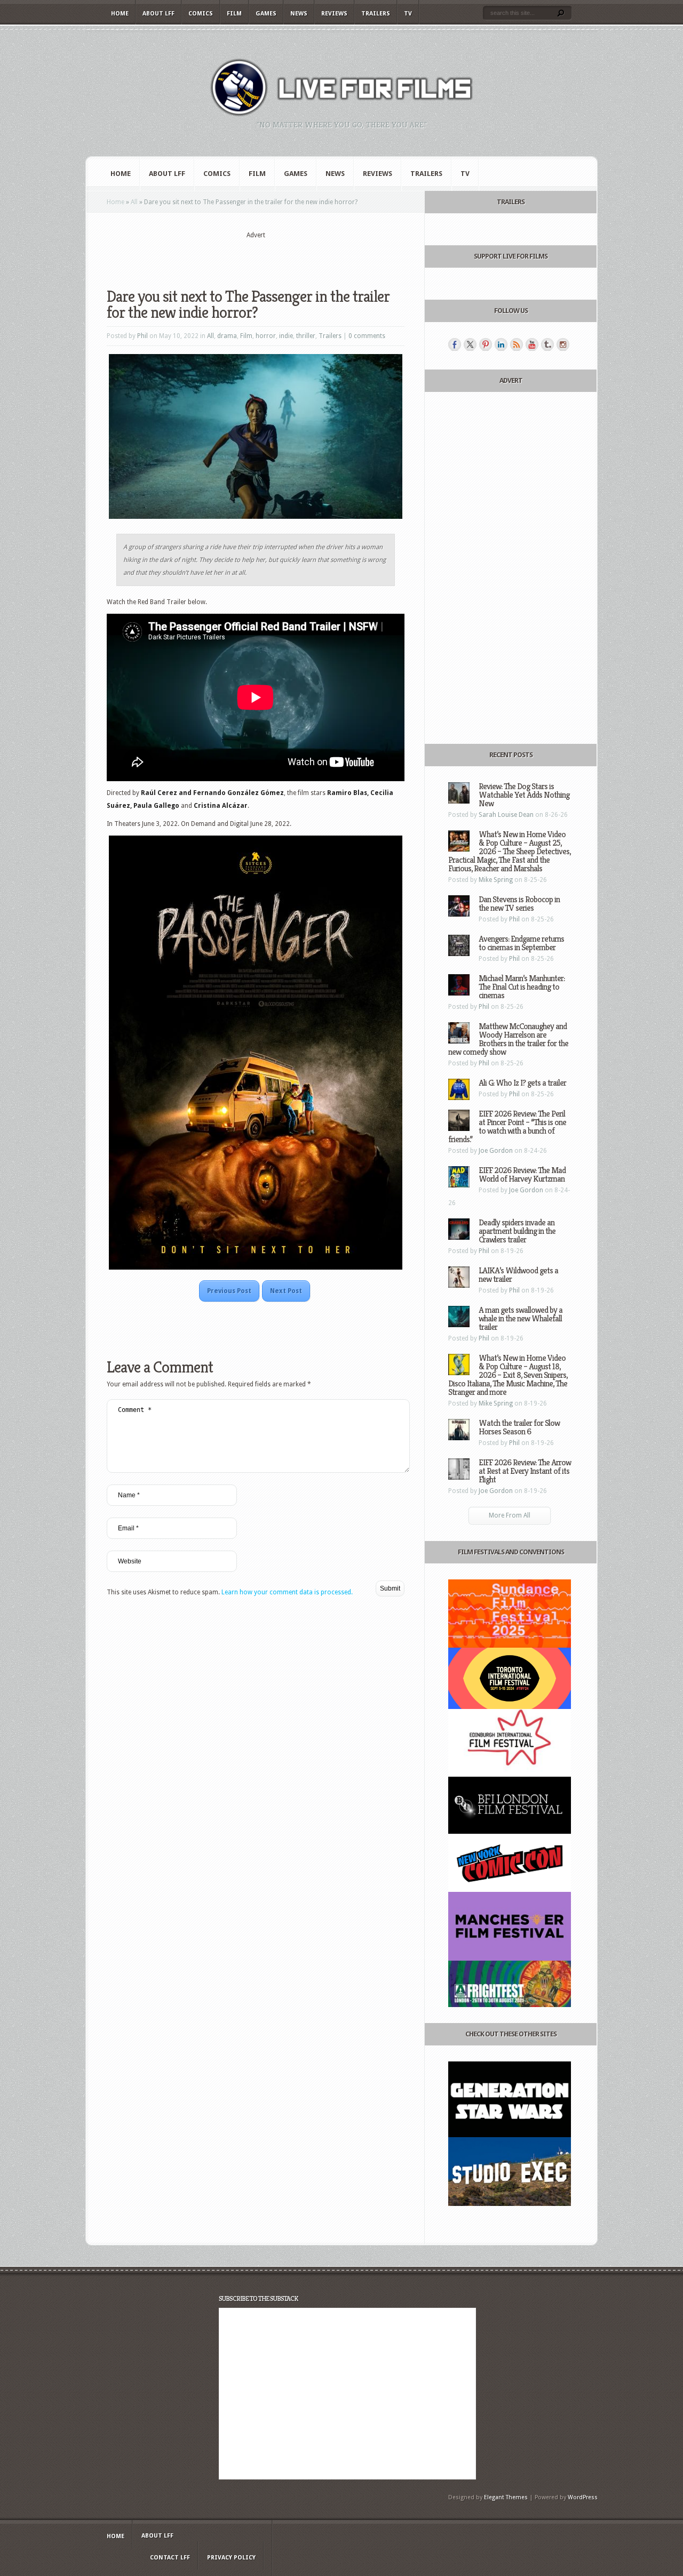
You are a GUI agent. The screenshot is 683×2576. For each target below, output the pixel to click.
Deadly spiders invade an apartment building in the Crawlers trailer (517, 1231)
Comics (201, 14)
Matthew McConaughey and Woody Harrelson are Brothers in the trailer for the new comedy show (508, 1039)
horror (266, 336)
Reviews (334, 14)
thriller (306, 336)
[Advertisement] (256, 256)
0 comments (367, 336)
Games (266, 14)
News (299, 14)
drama (227, 336)
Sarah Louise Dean (506, 815)
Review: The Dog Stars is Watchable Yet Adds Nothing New (524, 795)
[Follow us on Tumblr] (547, 344)
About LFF (158, 14)
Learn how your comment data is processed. (287, 1592)
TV (408, 14)
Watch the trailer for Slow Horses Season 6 (519, 1427)
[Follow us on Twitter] (470, 344)
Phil (142, 336)
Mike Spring (496, 880)
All (134, 202)
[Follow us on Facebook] (455, 344)
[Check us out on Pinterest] (486, 344)
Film (234, 14)
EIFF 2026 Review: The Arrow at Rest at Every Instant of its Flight (525, 1471)
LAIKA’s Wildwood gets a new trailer (518, 1275)
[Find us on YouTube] (532, 344)
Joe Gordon (496, 1151)
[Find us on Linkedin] (501, 344)
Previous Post (229, 1291)
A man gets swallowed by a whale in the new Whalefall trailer (521, 1318)
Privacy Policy (231, 2558)
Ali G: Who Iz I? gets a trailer (522, 1083)
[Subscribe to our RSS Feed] (517, 344)
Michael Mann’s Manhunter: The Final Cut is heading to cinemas (522, 987)
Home (120, 14)
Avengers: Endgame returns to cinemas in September (521, 943)
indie (286, 336)
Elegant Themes (506, 2497)
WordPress (583, 2497)
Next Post (286, 1291)
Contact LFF (170, 2558)
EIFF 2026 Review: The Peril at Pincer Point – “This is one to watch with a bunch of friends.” (507, 1126)
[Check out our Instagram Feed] (563, 344)
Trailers (376, 14)
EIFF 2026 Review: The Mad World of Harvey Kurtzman (522, 1174)
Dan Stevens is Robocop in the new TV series (519, 904)
